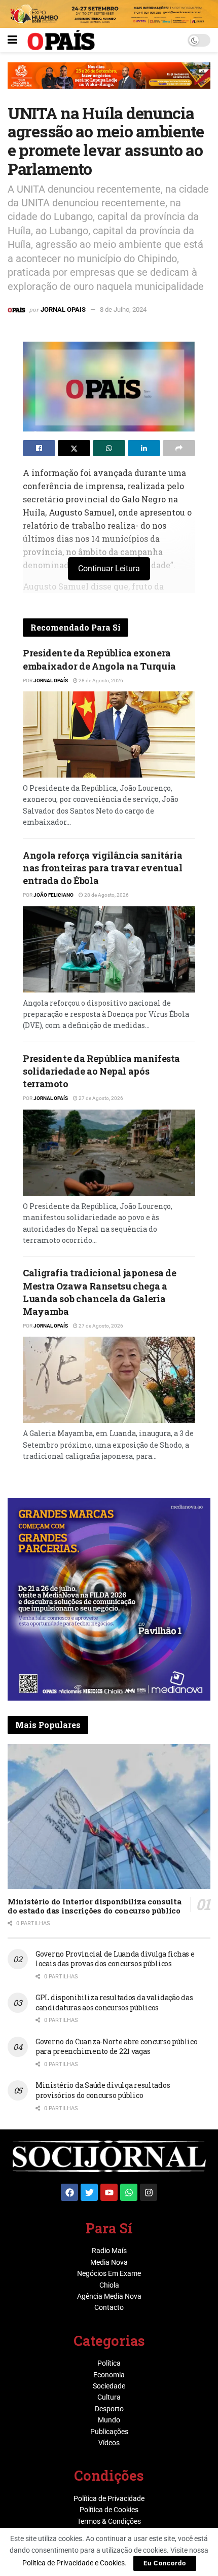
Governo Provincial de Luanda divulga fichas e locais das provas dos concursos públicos (115, 1959)
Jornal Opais (63, 309)
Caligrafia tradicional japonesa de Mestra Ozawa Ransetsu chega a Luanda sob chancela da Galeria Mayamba (100, 1292)
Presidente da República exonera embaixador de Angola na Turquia (99, 659)
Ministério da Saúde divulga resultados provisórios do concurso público (103, 2090)
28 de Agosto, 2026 (100, 680)
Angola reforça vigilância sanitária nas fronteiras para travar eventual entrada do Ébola (102, 868)
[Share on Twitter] (74, 448)
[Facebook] (69, 2192)
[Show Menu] (12, 40)
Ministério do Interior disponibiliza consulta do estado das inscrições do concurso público (95, 1906)
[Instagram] (149, 2192)
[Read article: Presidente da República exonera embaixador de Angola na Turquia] (109, 734)
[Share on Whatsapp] (109, 448)
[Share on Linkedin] (144, 448)
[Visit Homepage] (61, 40)
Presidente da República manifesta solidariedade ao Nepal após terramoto (101, 1071)
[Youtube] (109, 2192)
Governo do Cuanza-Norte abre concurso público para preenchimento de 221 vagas (116, 2047)
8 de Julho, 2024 (123, 309)
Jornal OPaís (51, 680)
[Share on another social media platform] (179, 448)
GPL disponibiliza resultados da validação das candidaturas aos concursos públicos (114, 2002)
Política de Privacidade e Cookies (74, 2563)
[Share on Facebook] (39, 448)
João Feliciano (53, 895)
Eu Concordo (165, 2563)
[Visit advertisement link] (109, 83)
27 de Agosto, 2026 (100, 1098)
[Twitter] (89, 2192)
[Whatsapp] (129, 2192)
